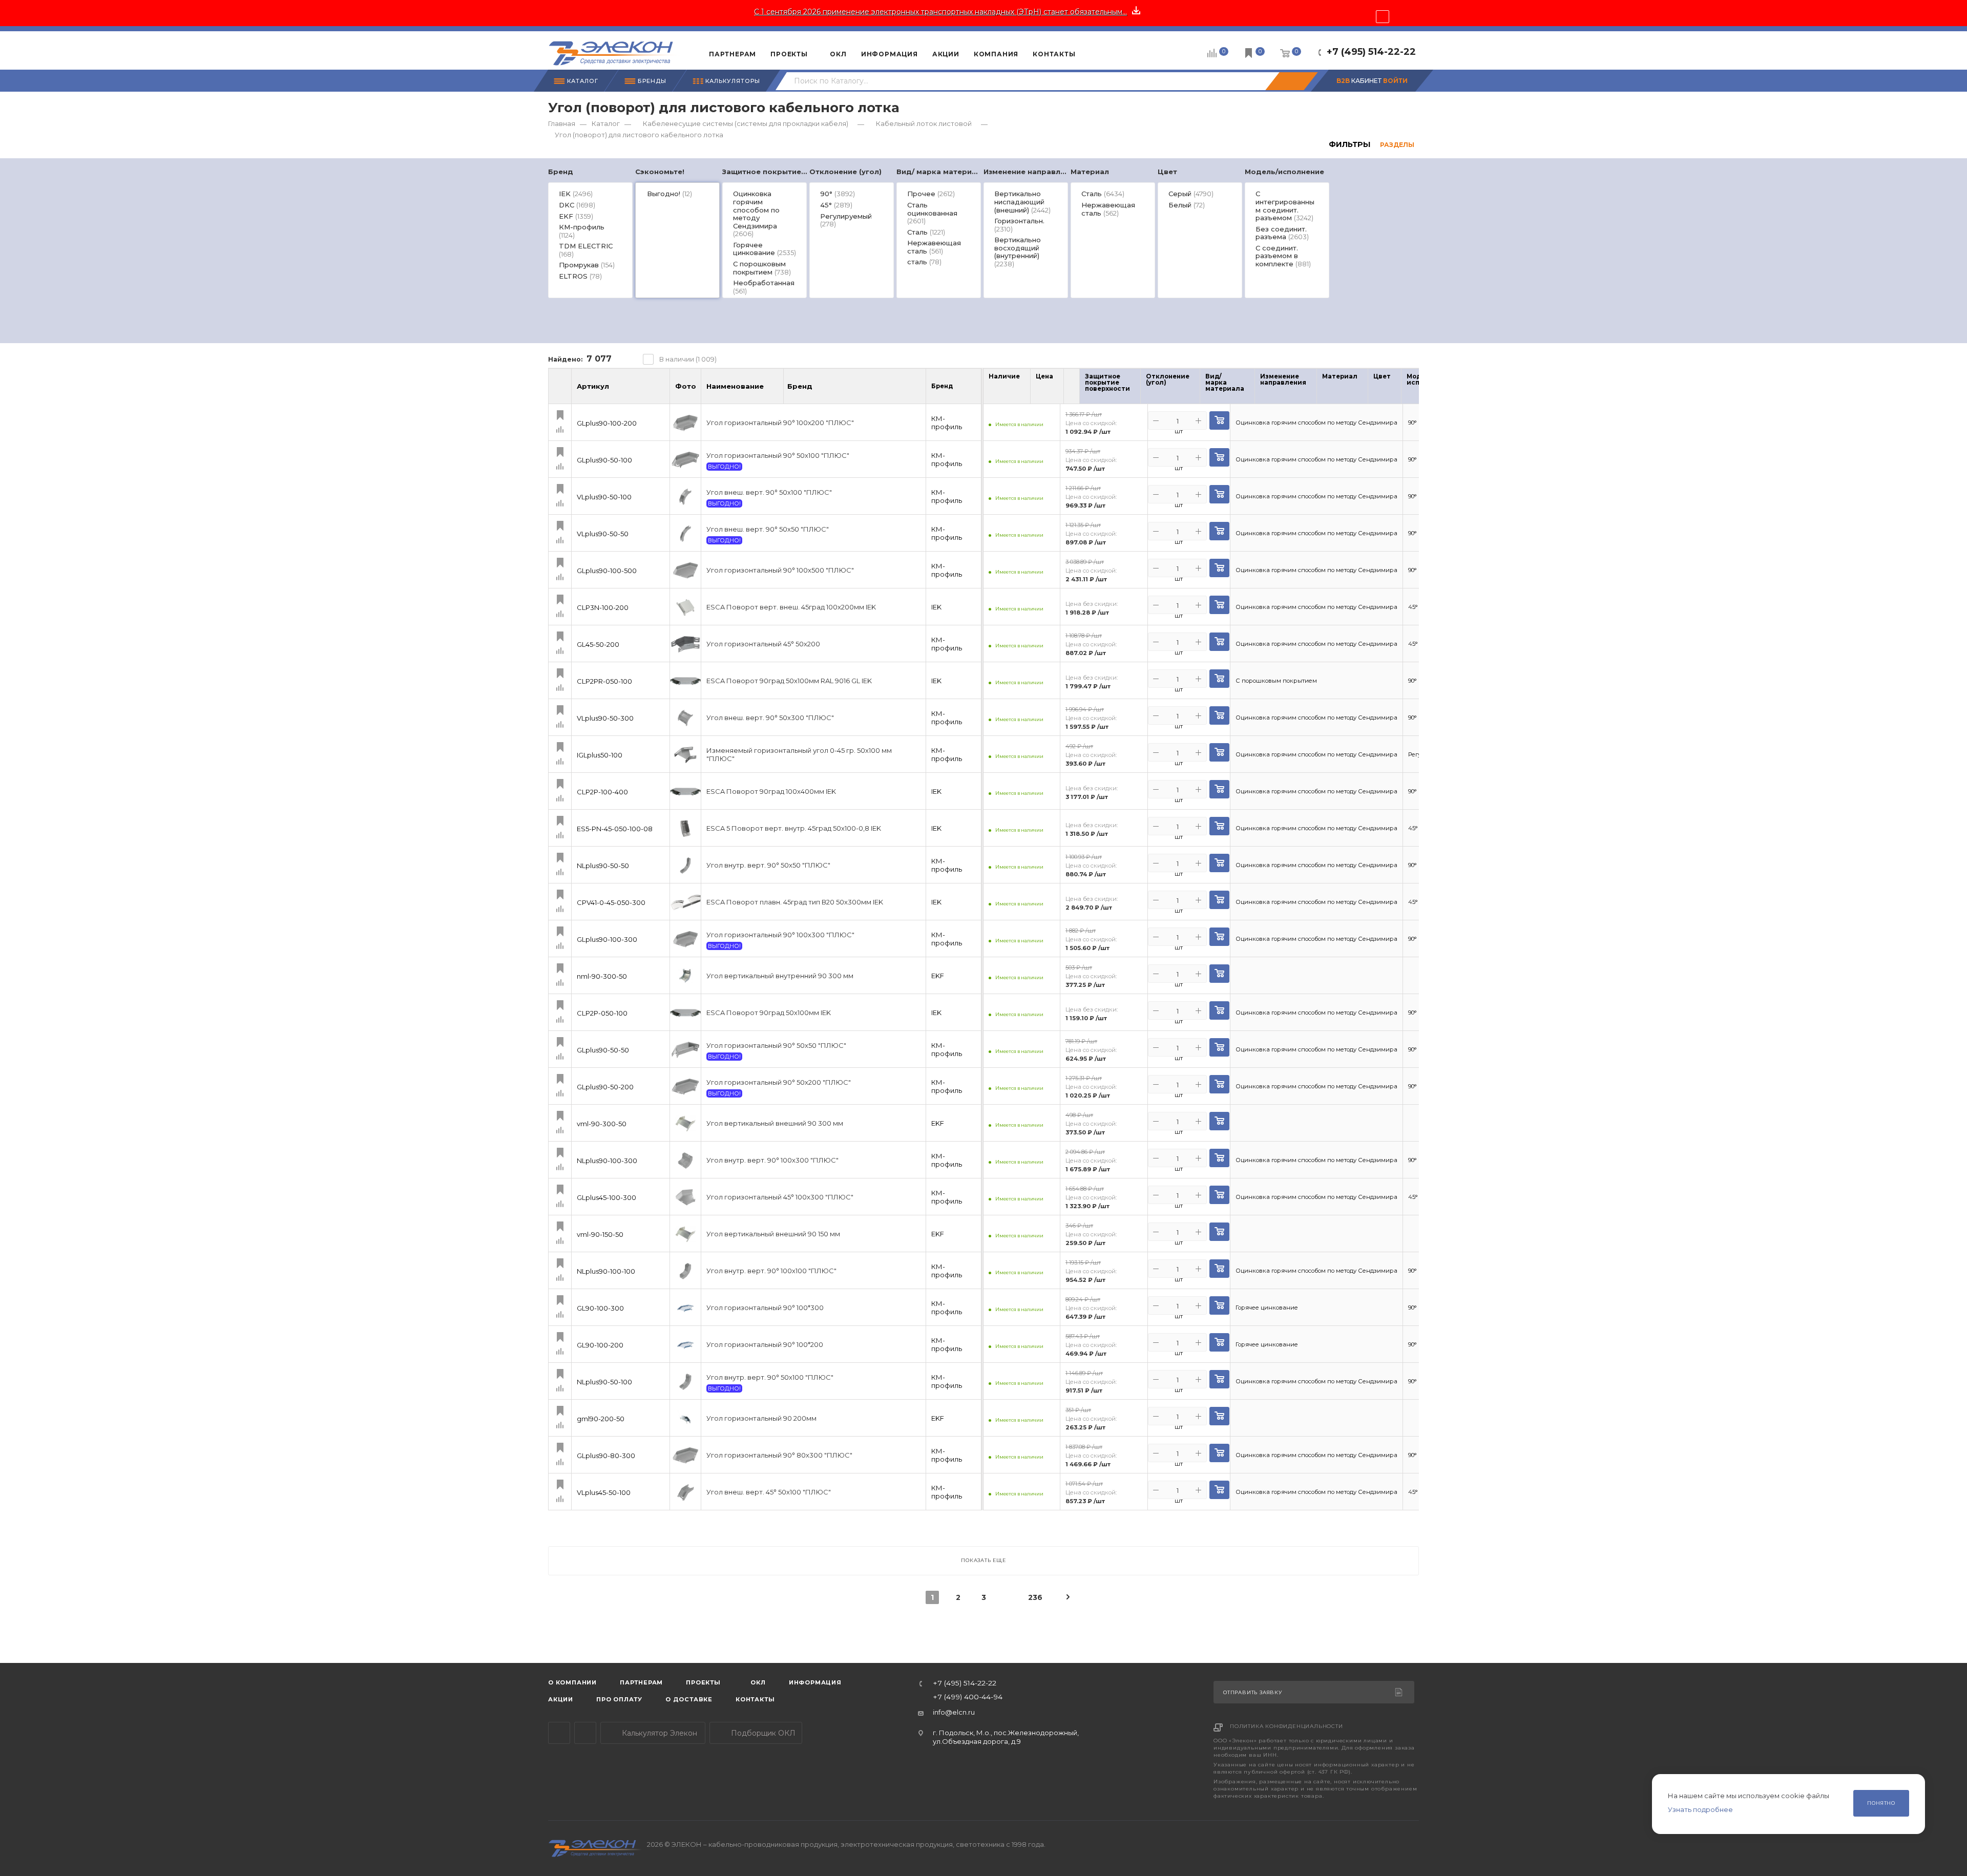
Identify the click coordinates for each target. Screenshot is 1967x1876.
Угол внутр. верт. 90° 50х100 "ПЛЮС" (770, 1377)
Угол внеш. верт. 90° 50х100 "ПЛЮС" (769, 492)
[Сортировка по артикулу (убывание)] (661, 391)
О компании (572, 1682)
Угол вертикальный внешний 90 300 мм (775, 1123)
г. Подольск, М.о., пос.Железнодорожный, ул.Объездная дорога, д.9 (1006, 1737)
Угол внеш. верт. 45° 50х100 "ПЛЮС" (769, 1492)
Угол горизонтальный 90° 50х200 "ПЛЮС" (779, 1082)
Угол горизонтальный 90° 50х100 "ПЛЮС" (778, 456)
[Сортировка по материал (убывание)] (1364, 389)
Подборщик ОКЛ (762, 1733)
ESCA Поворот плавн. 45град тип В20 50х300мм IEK (795, 902)
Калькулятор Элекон (658, 1733)
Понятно (1881, 1803)
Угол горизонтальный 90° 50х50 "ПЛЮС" (776, 1046)
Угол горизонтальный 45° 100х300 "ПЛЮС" (780, 1197)
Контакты (755, 1699)
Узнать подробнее (1700, 1809)
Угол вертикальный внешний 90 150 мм (773, 1234)
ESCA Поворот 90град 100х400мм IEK (771, 792)
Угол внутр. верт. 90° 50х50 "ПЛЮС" (768, 865)
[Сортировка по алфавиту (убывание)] (775, 391)
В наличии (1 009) (688, 359)
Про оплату (619, 1699)
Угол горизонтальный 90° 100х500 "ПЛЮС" (780, 570)
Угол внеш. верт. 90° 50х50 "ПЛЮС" (768, 529)
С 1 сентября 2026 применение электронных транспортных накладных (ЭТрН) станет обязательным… (940, 12)
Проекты (703, 1682)
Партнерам (641, 1682)
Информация (815, 1682)
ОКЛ (757, 1682)
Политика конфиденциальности (1286, 1726)
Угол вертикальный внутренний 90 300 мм (780, 976)
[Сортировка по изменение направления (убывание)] (1313, 389)
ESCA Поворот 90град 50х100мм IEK (769, 1013)
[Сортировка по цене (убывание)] (1050, 389)
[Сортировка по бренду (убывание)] (823, 391)
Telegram (559, 1733)
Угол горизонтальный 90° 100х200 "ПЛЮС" (780, 423)
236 (1035, 1597)
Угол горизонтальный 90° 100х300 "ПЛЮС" (780, 935)
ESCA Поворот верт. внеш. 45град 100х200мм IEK (791, 607)
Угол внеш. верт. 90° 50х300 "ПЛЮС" (770, 718)
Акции (561, 1699)
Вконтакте (585, 1733)
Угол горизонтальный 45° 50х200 (763, 644)
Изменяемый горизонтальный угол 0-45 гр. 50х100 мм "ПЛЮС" (799, 755)
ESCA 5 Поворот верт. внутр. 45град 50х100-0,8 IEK (794, 828)
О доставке (689, 1699)
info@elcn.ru (954, 1712)
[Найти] (1291, 81)
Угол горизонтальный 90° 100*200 (765, 1345)
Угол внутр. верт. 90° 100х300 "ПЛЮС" (772, 1160)
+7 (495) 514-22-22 (1371, 52)
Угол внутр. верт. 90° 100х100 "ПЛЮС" (771, 1271)
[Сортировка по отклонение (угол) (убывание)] (1196, 389)
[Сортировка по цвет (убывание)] (1397, 389)
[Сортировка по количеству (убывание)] (1016, 389)
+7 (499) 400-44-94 (968, 1697)
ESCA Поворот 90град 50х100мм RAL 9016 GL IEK (789, 681)
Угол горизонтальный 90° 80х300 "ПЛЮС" (779, 1455)
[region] (983, 233)
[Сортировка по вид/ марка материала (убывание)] (1251, 389)
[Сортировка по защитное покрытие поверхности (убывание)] (1137, 389)
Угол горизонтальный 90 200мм (761, 1418)
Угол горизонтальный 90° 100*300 (765, 1308)
